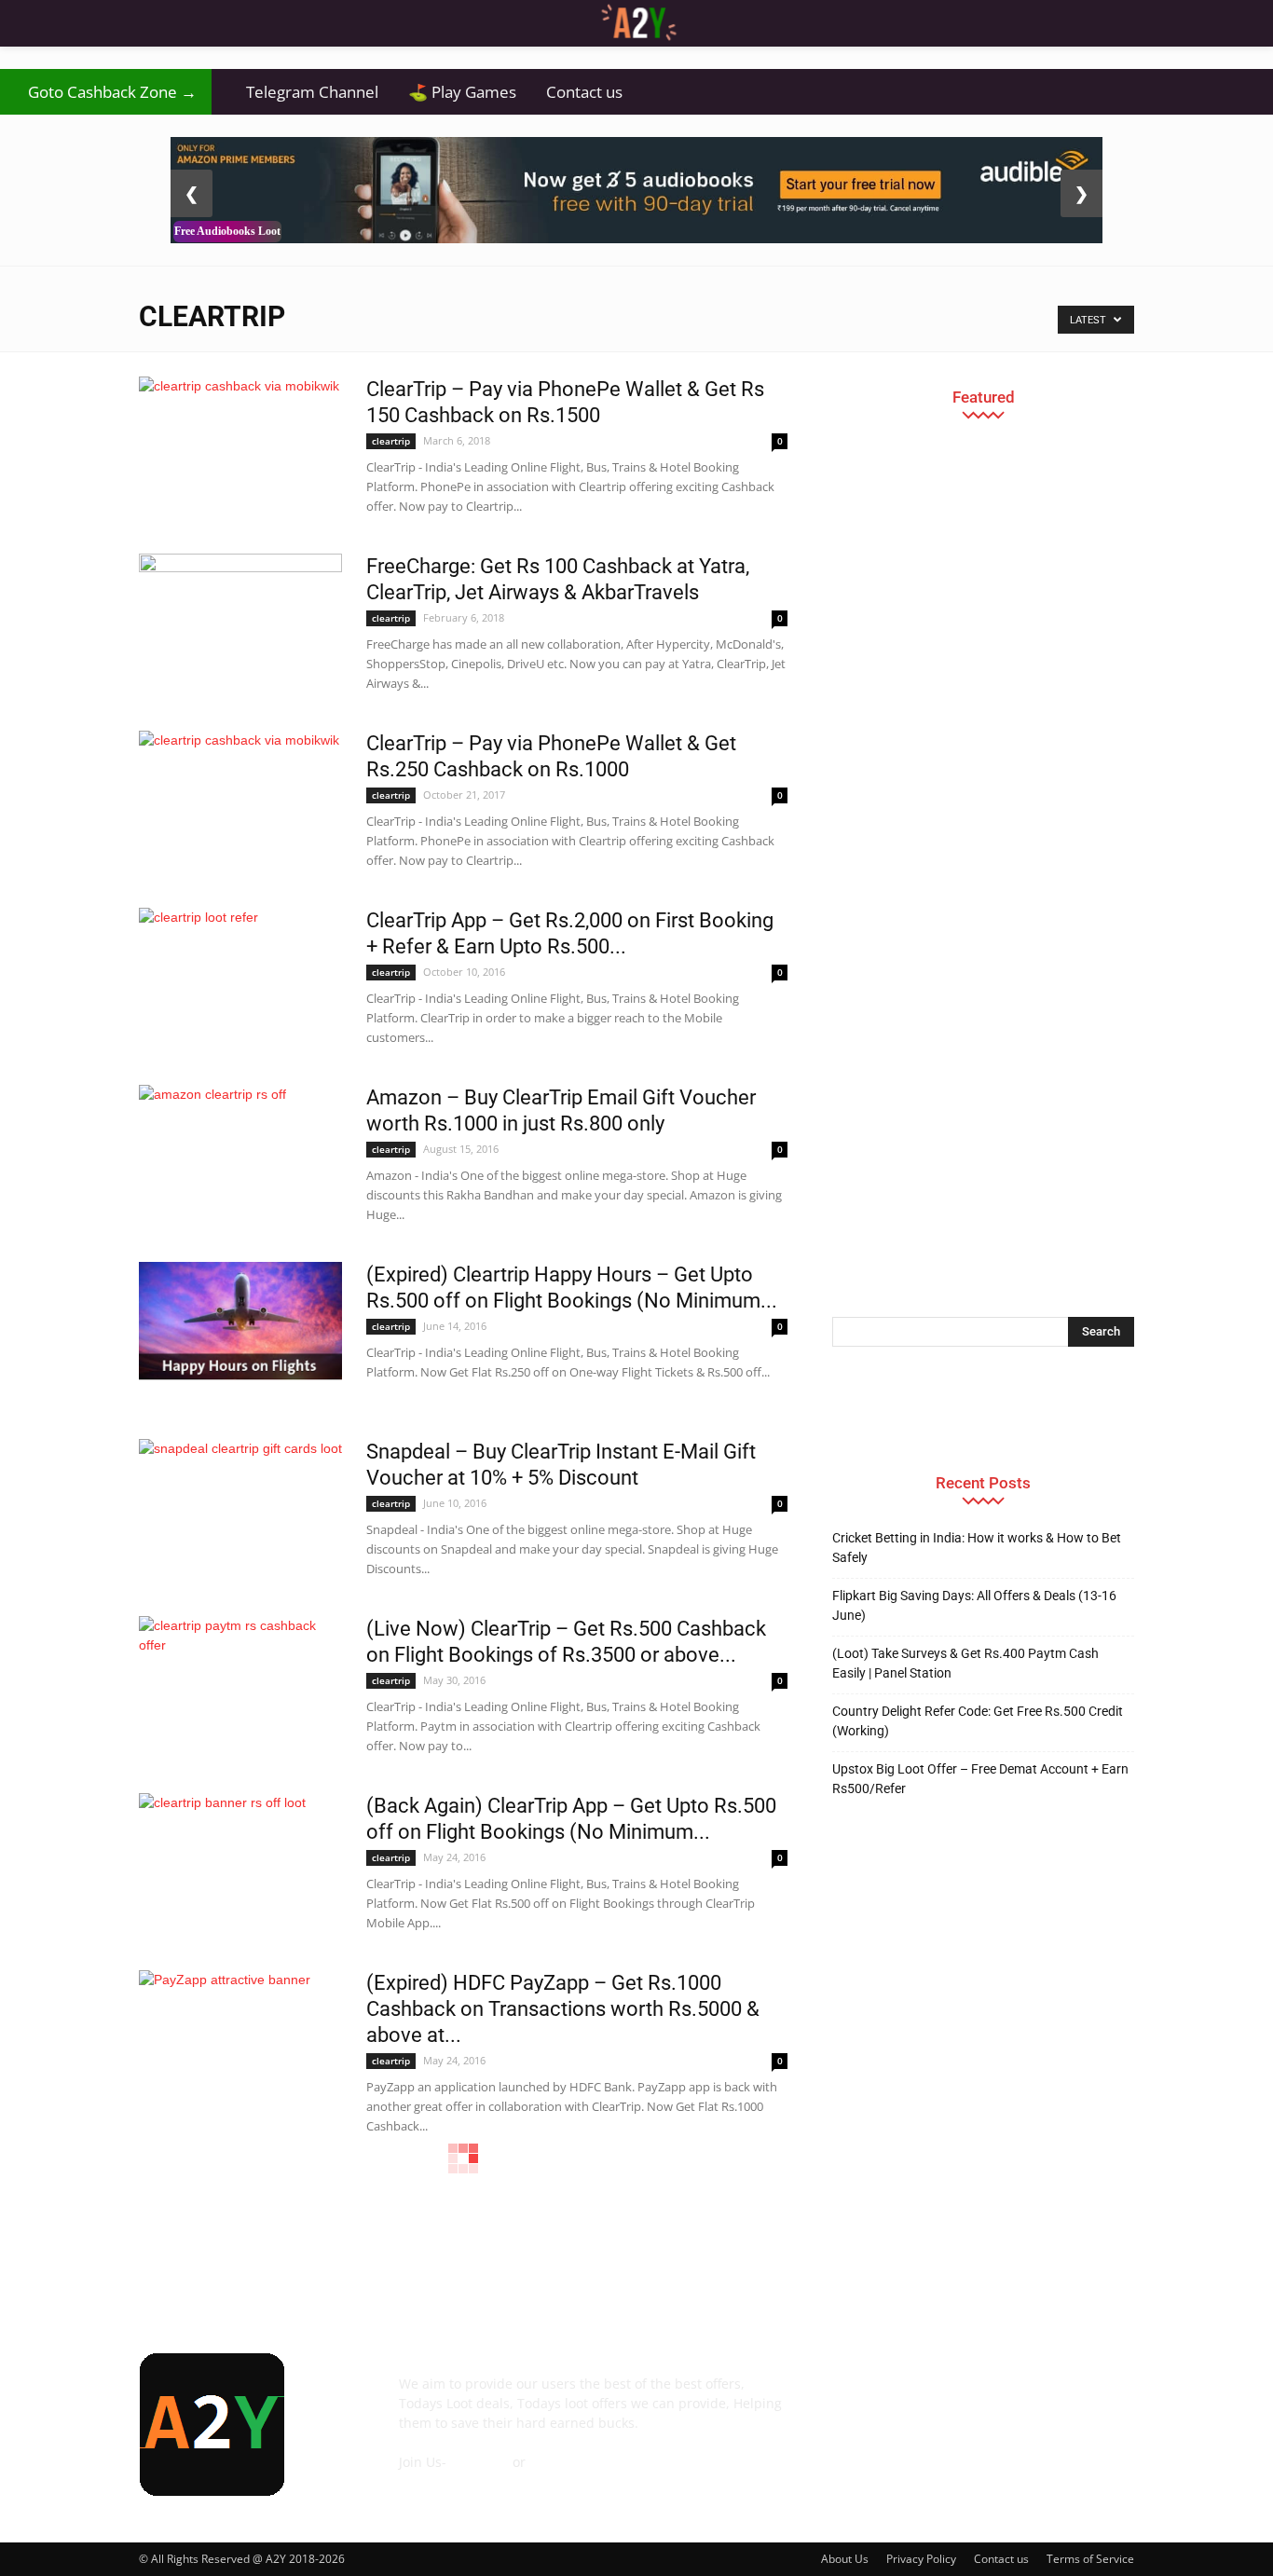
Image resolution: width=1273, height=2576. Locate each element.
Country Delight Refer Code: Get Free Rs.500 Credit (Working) (978, 1721)
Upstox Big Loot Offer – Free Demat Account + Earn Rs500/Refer (980, 1779)
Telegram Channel (302, 92)
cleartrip (391, 441)
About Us (845, 2559)
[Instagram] (951, 2397)
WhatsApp (561, 2462)
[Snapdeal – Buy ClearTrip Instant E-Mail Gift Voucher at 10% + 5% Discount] (240, 1501)
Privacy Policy (921, 2559)
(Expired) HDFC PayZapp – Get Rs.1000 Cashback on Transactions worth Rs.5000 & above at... (563, 2009)
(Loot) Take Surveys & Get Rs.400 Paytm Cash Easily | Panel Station (965, 1663)
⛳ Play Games (462, 92)
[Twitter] (1052, 2397)
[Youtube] (1102, 2397)
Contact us (584, 92)
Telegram (479, 2462)
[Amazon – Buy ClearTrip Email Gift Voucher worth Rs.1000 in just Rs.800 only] (240, 1144)
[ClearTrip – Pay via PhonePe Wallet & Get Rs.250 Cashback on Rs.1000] (240, 788)
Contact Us (432, 2481)
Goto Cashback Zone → (106, 92)
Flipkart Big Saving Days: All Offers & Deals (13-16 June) (974, 1605)
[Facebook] (851, 2397)
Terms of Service (1090, 2559)
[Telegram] (1002, 2397)
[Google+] (901, 2397)
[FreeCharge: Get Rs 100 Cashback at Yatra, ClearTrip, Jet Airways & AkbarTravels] (240, 623)
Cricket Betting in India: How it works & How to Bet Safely (977, 1548)
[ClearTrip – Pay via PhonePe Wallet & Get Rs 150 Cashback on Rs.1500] (240, 434)
